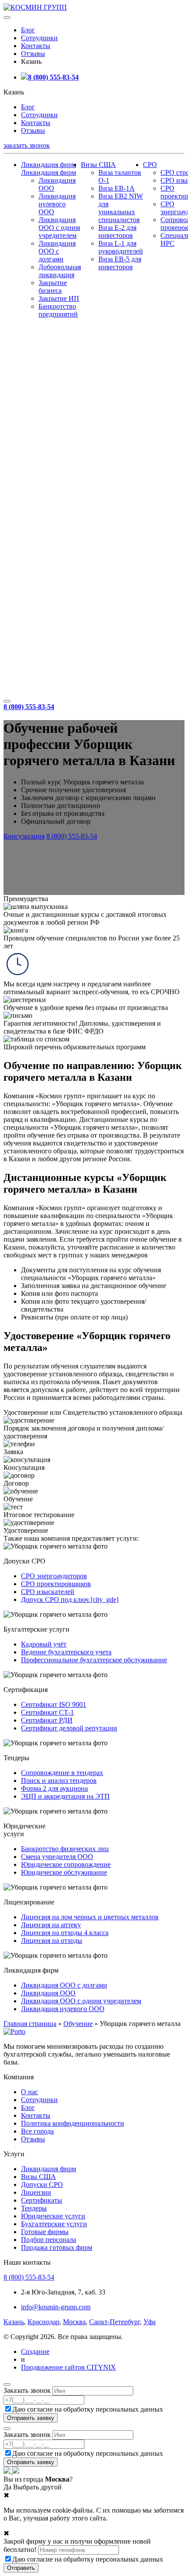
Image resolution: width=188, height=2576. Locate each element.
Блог (28, 30)
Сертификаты (42, 2200)
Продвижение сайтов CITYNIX (68, 2367)
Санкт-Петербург (115, 2322)
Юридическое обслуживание (64, 1872)
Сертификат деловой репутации (69, 1728)
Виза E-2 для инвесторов (117, 231)
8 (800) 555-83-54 (53, 77)
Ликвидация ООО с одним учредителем (59, 228)
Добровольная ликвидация (60, 271)
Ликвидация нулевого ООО (57, 204)
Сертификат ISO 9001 (54, 1704)
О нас (30, 2092)
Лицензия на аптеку (51, 1925)
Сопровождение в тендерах (62, 1773)
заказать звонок (27, 145)
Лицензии (36, 2192)
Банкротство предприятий (58, 310)
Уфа (150, 2322)
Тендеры (34, 2208)
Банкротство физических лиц (65, 1849)
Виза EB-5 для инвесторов (120, 263)
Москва (74, 2322)
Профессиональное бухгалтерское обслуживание (94, 1660)
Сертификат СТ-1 (47, 1712)
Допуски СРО (42, 2184)
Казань (14, 2322)
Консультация (24, 836)
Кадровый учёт (44, 1644)
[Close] (7, 2385)
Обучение (78, 2024)
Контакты (36, 46)
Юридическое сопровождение (66, 1864)
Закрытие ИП (59, 298)
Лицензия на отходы (52, 1941)
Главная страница (30, 2024)
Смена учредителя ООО (57, 1857)
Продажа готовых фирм (57, 2247)
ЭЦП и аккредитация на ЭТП (65, 1796)
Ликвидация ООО (48, 1993)
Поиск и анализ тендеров (59, 1781)
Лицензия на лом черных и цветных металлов (90, 1917)
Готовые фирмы (45, 2232)
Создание (35, 2351)
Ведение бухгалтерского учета (66, 1652)
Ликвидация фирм (49, 165)
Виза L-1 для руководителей (121, 247)
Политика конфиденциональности (73, 2123)
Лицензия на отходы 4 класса (65, 1933)
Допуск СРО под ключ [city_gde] (70, 1600)
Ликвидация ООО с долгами (57, 251)
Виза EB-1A (117, 188)
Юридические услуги (53, 2216)
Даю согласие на (88, 2409)
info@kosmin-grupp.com (56, 2307)
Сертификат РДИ (47, 1720)
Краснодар (44, 2322)
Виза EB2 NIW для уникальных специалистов (121, 208)
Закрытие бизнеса (53, 287)
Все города (37, 2131)
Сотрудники (39, 38)
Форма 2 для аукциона (54, 1788)
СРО (150, 165)
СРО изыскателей (48, 1592)
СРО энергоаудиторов (54, 1576)
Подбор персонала (49, 2240)
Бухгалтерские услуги (54, 2224)
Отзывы (33, 54)
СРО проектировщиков (56, 1584)
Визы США (98, 165)
